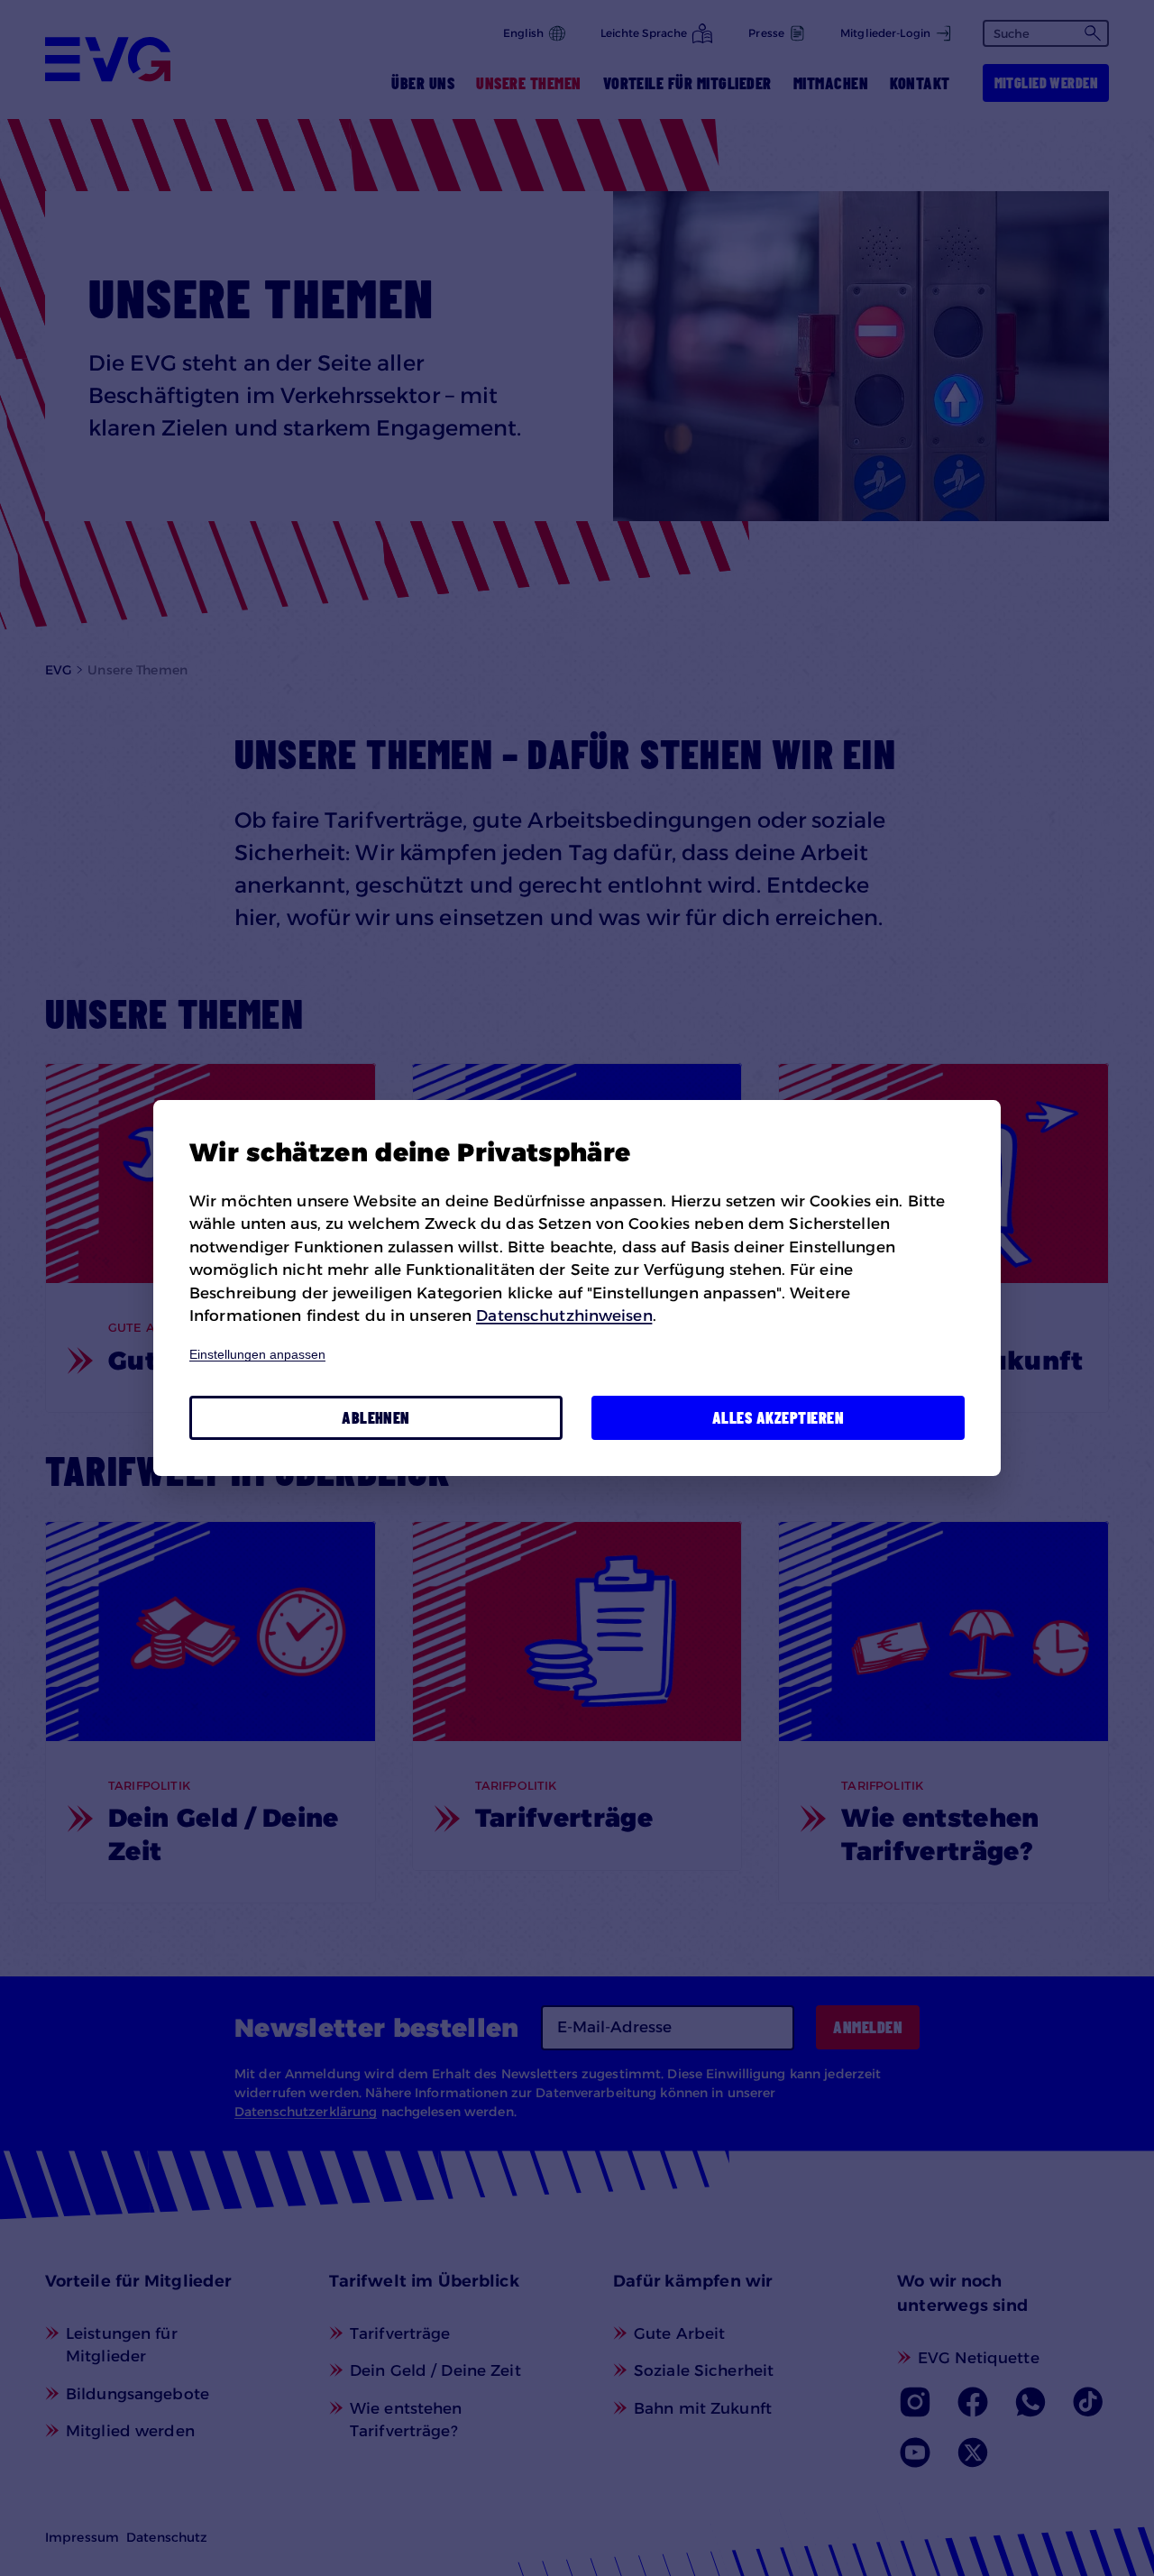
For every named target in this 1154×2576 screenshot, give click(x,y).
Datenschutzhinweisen (564, 1316)
